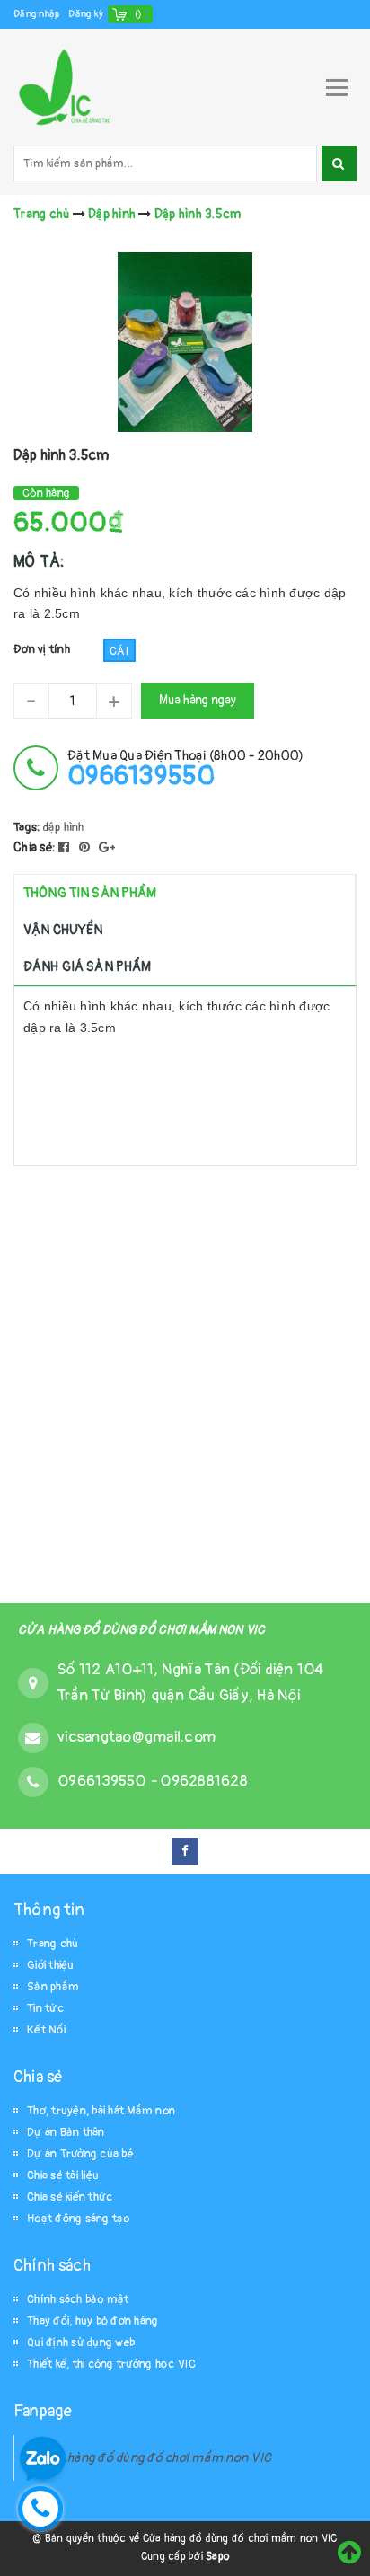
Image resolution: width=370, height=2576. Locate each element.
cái (119, 651)
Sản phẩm (53, 1987)
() (139, 14)
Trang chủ (53, 1944)
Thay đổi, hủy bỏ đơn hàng (92, 2321)
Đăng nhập (36, 14)
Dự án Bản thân (66, 2132)
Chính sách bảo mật (78, 2299)
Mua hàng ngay (198, 700)
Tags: (28, 827)
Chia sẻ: (35, 847)
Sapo (217, 2557)
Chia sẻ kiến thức (70, 2197)
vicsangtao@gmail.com (137, 1737)
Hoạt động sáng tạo (79, 2219)
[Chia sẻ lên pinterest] (86, 847)
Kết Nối (46, 2030)
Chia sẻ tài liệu (63, 2175)
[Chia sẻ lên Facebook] (66, 847)
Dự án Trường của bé (80, 2154)
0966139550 (104, 1781)
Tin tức (45, 2008)
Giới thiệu (51, 1965)
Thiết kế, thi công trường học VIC (111, 2364)
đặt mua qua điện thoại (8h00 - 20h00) (185, 768)
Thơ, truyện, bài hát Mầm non (101, 2111)
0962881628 (204, 1781)
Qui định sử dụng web (81, 2342)
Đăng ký (86, 14)
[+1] (107, 847)
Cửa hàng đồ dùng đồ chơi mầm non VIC (156, 2458)
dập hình (64, 827)
